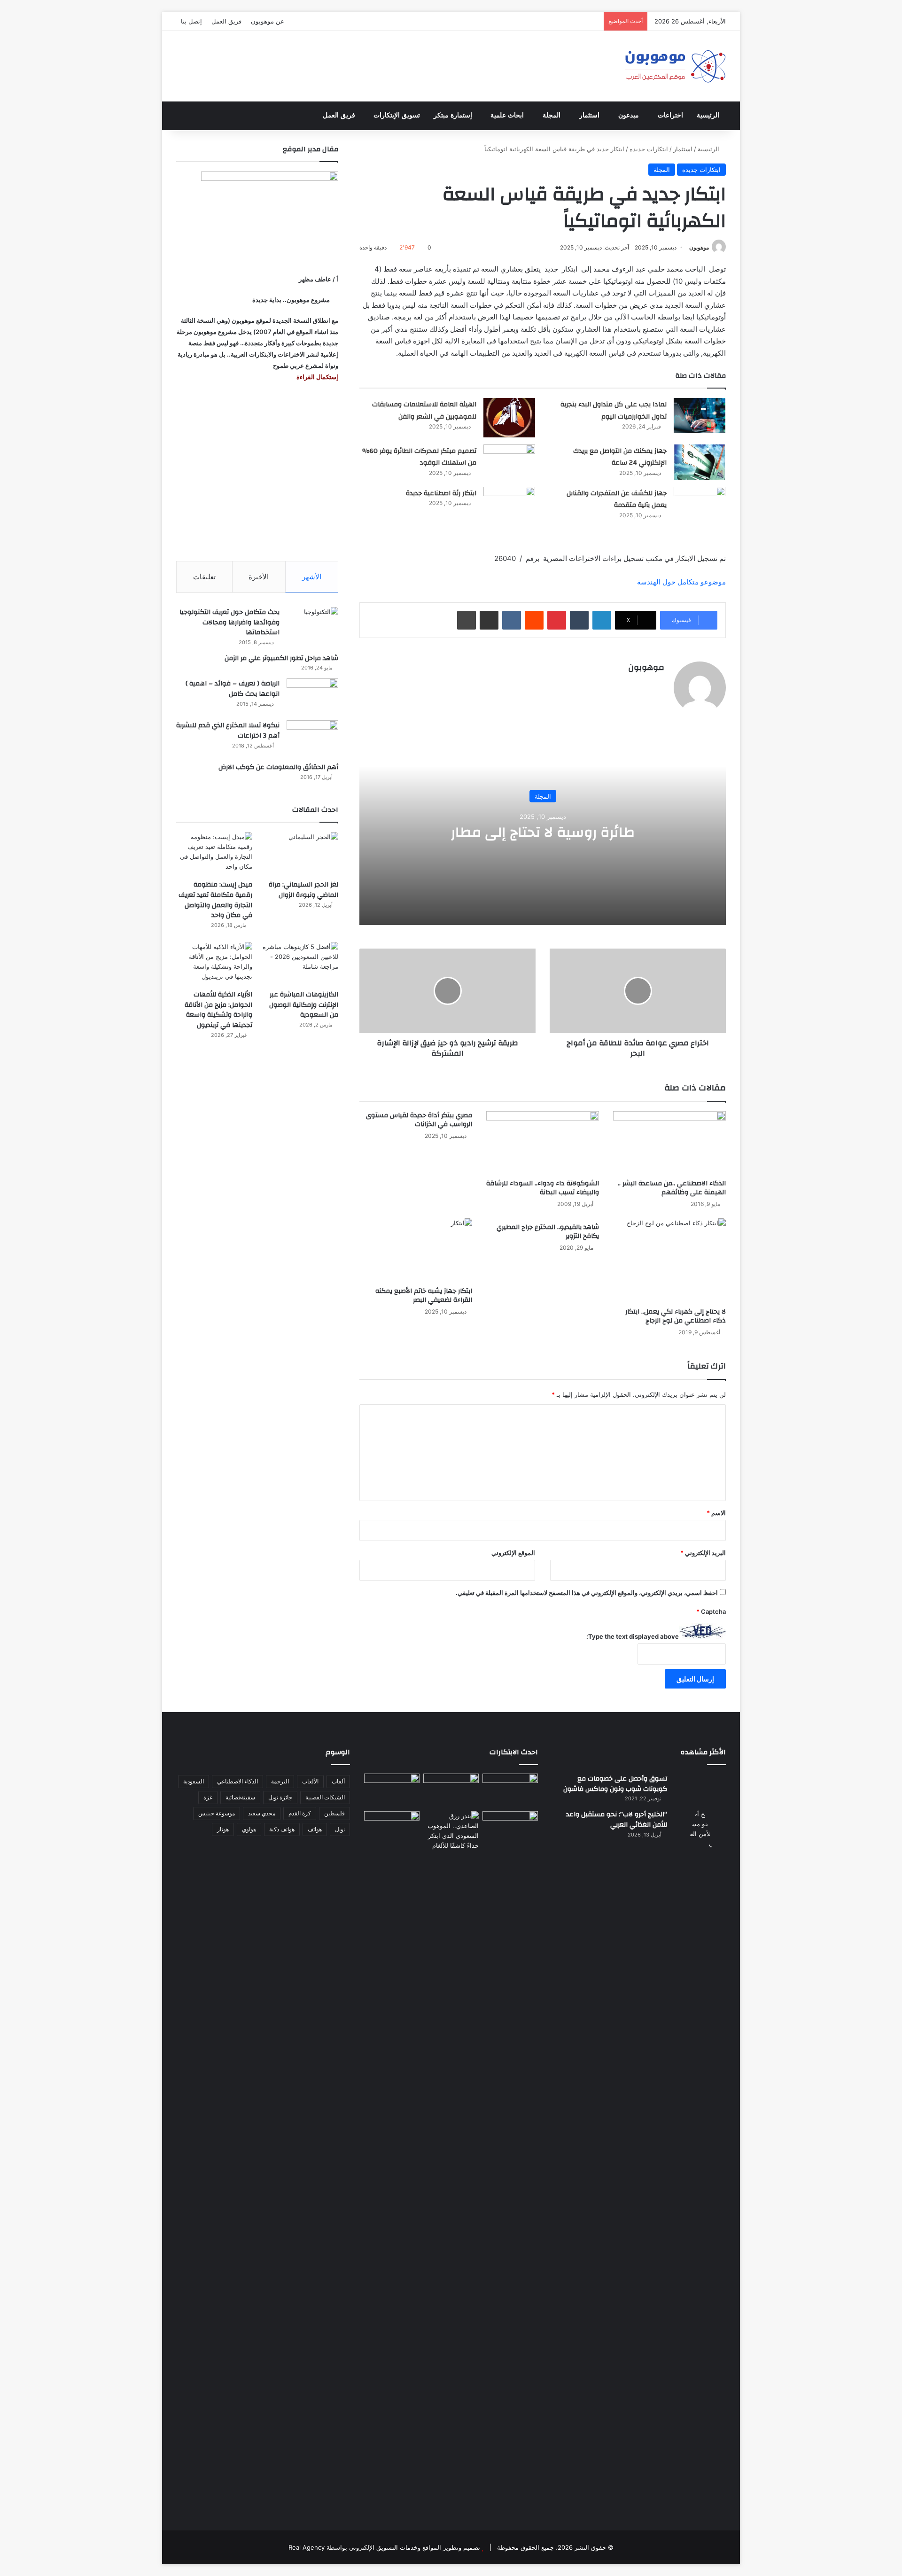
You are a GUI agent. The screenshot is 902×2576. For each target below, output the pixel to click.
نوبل (340, 1829)
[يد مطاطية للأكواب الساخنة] (392, 1790)
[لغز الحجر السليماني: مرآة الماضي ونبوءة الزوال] (300, 853)
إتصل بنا (191, 21)
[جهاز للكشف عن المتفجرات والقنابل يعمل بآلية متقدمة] (700, 504)
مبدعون (629, 115)
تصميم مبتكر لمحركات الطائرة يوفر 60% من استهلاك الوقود (419, 457)
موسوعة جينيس (217, 1813)
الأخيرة (259, 577)
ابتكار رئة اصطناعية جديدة (441, 493)
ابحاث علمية (507, 115)
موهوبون (699, 247)
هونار (223, 1829)
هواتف (315, 1829)
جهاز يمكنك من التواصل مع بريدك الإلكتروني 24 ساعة (620, 457)
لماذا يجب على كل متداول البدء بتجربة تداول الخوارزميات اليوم (614, 411)
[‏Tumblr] (579, 620)
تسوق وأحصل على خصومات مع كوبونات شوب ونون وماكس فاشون (615, 1784)
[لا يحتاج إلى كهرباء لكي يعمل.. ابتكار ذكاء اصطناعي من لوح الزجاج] (669, 1261)
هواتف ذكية (282, 1829)
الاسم (716, 1513)
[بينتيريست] (557, 620)
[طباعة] (467, 620)
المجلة (552, 115)
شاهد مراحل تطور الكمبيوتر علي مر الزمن (281, 658)
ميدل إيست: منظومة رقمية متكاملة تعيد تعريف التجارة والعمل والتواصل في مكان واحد (215, 900)
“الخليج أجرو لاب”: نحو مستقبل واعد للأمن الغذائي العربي (617, 1820)
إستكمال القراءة (317, 377)
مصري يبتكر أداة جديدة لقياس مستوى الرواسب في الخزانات (419, 1120)
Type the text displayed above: (633, 1636)
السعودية (194, 1781)
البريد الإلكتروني (703, 1553)
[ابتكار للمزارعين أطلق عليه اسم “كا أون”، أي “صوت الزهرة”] (392, 1841)
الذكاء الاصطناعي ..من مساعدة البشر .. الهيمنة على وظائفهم (672, 1188)
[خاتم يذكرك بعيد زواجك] (451, 1831)
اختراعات (670, 115)
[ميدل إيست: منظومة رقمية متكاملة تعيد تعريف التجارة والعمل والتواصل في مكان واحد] (214, 853)
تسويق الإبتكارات (397, 115)
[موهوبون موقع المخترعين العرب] (675, 66)
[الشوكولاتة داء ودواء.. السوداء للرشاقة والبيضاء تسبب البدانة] (543, 1143)
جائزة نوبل (280, 1797)
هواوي (249, 1829)
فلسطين (334, 1813)
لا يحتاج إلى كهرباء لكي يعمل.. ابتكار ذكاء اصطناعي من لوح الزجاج (676, 1316)
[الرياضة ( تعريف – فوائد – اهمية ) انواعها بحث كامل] (312, 696)
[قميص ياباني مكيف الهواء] (510, 1833)
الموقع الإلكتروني (513, 1553)
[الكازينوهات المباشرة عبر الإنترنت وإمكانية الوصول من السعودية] (300, 963)
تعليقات (204, 577)
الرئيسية (708, 115)
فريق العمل (226, 21)
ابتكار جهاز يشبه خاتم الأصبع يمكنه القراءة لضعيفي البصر (424, 1296)
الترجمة (280, 1781)
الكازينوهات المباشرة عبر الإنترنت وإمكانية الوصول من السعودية (304, 1005)
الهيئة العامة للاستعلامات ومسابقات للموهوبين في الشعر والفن (424, 411)
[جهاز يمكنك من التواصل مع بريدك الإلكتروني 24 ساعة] (700, 462)
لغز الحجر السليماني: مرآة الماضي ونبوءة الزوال (303, 890)
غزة (208, 1797)
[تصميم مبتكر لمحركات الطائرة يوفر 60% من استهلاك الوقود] (509, 462)
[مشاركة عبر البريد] (489, 620)
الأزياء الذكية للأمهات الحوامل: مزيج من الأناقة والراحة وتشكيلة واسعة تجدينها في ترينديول (218, 1010)
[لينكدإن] (602, 620)
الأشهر (312, 577)
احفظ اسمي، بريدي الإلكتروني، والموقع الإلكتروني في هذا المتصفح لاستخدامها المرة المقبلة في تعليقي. (587, 1593)
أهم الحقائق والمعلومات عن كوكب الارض (278, 767)
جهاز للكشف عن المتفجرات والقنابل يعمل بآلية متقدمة (617, 499)
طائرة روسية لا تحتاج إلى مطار (543, 832)
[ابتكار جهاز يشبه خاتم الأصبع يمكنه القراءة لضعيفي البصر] (416, 1250)
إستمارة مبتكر (453, 115)
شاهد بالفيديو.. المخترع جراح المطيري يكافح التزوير (548, 1232)
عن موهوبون (268, 21)
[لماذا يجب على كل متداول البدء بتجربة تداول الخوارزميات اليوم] (700, 416)
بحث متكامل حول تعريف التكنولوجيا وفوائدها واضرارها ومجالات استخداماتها (229, 622)
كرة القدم (300, 1813)
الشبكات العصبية (325, 1797)
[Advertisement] (257, 472)
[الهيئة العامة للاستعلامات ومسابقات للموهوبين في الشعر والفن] (509, 418)
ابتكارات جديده (649, 149)
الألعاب (310, 1781)
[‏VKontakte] (512, 620)
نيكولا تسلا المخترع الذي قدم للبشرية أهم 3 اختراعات (228, 731)
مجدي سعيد (262, 1813)
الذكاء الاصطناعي (237, 1781)
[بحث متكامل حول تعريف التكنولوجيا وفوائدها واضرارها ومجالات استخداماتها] (312, 625)
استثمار (589, 115)
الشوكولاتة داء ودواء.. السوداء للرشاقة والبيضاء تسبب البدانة (543, 1188)
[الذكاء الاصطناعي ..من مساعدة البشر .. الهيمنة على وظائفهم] (669, 1143)
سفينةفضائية (240, 1797)
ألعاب (338, 1781)
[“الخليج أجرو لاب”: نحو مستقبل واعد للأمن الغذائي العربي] (700, 2162)
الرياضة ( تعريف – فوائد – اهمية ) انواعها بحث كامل (233, 689)
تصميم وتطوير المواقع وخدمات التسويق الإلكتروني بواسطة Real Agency (384, 2547)
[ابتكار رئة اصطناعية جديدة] (509, 504)
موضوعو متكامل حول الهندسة (681, 582)
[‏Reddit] (534, 620)
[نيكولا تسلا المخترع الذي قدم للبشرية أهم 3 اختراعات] (312, 738)
